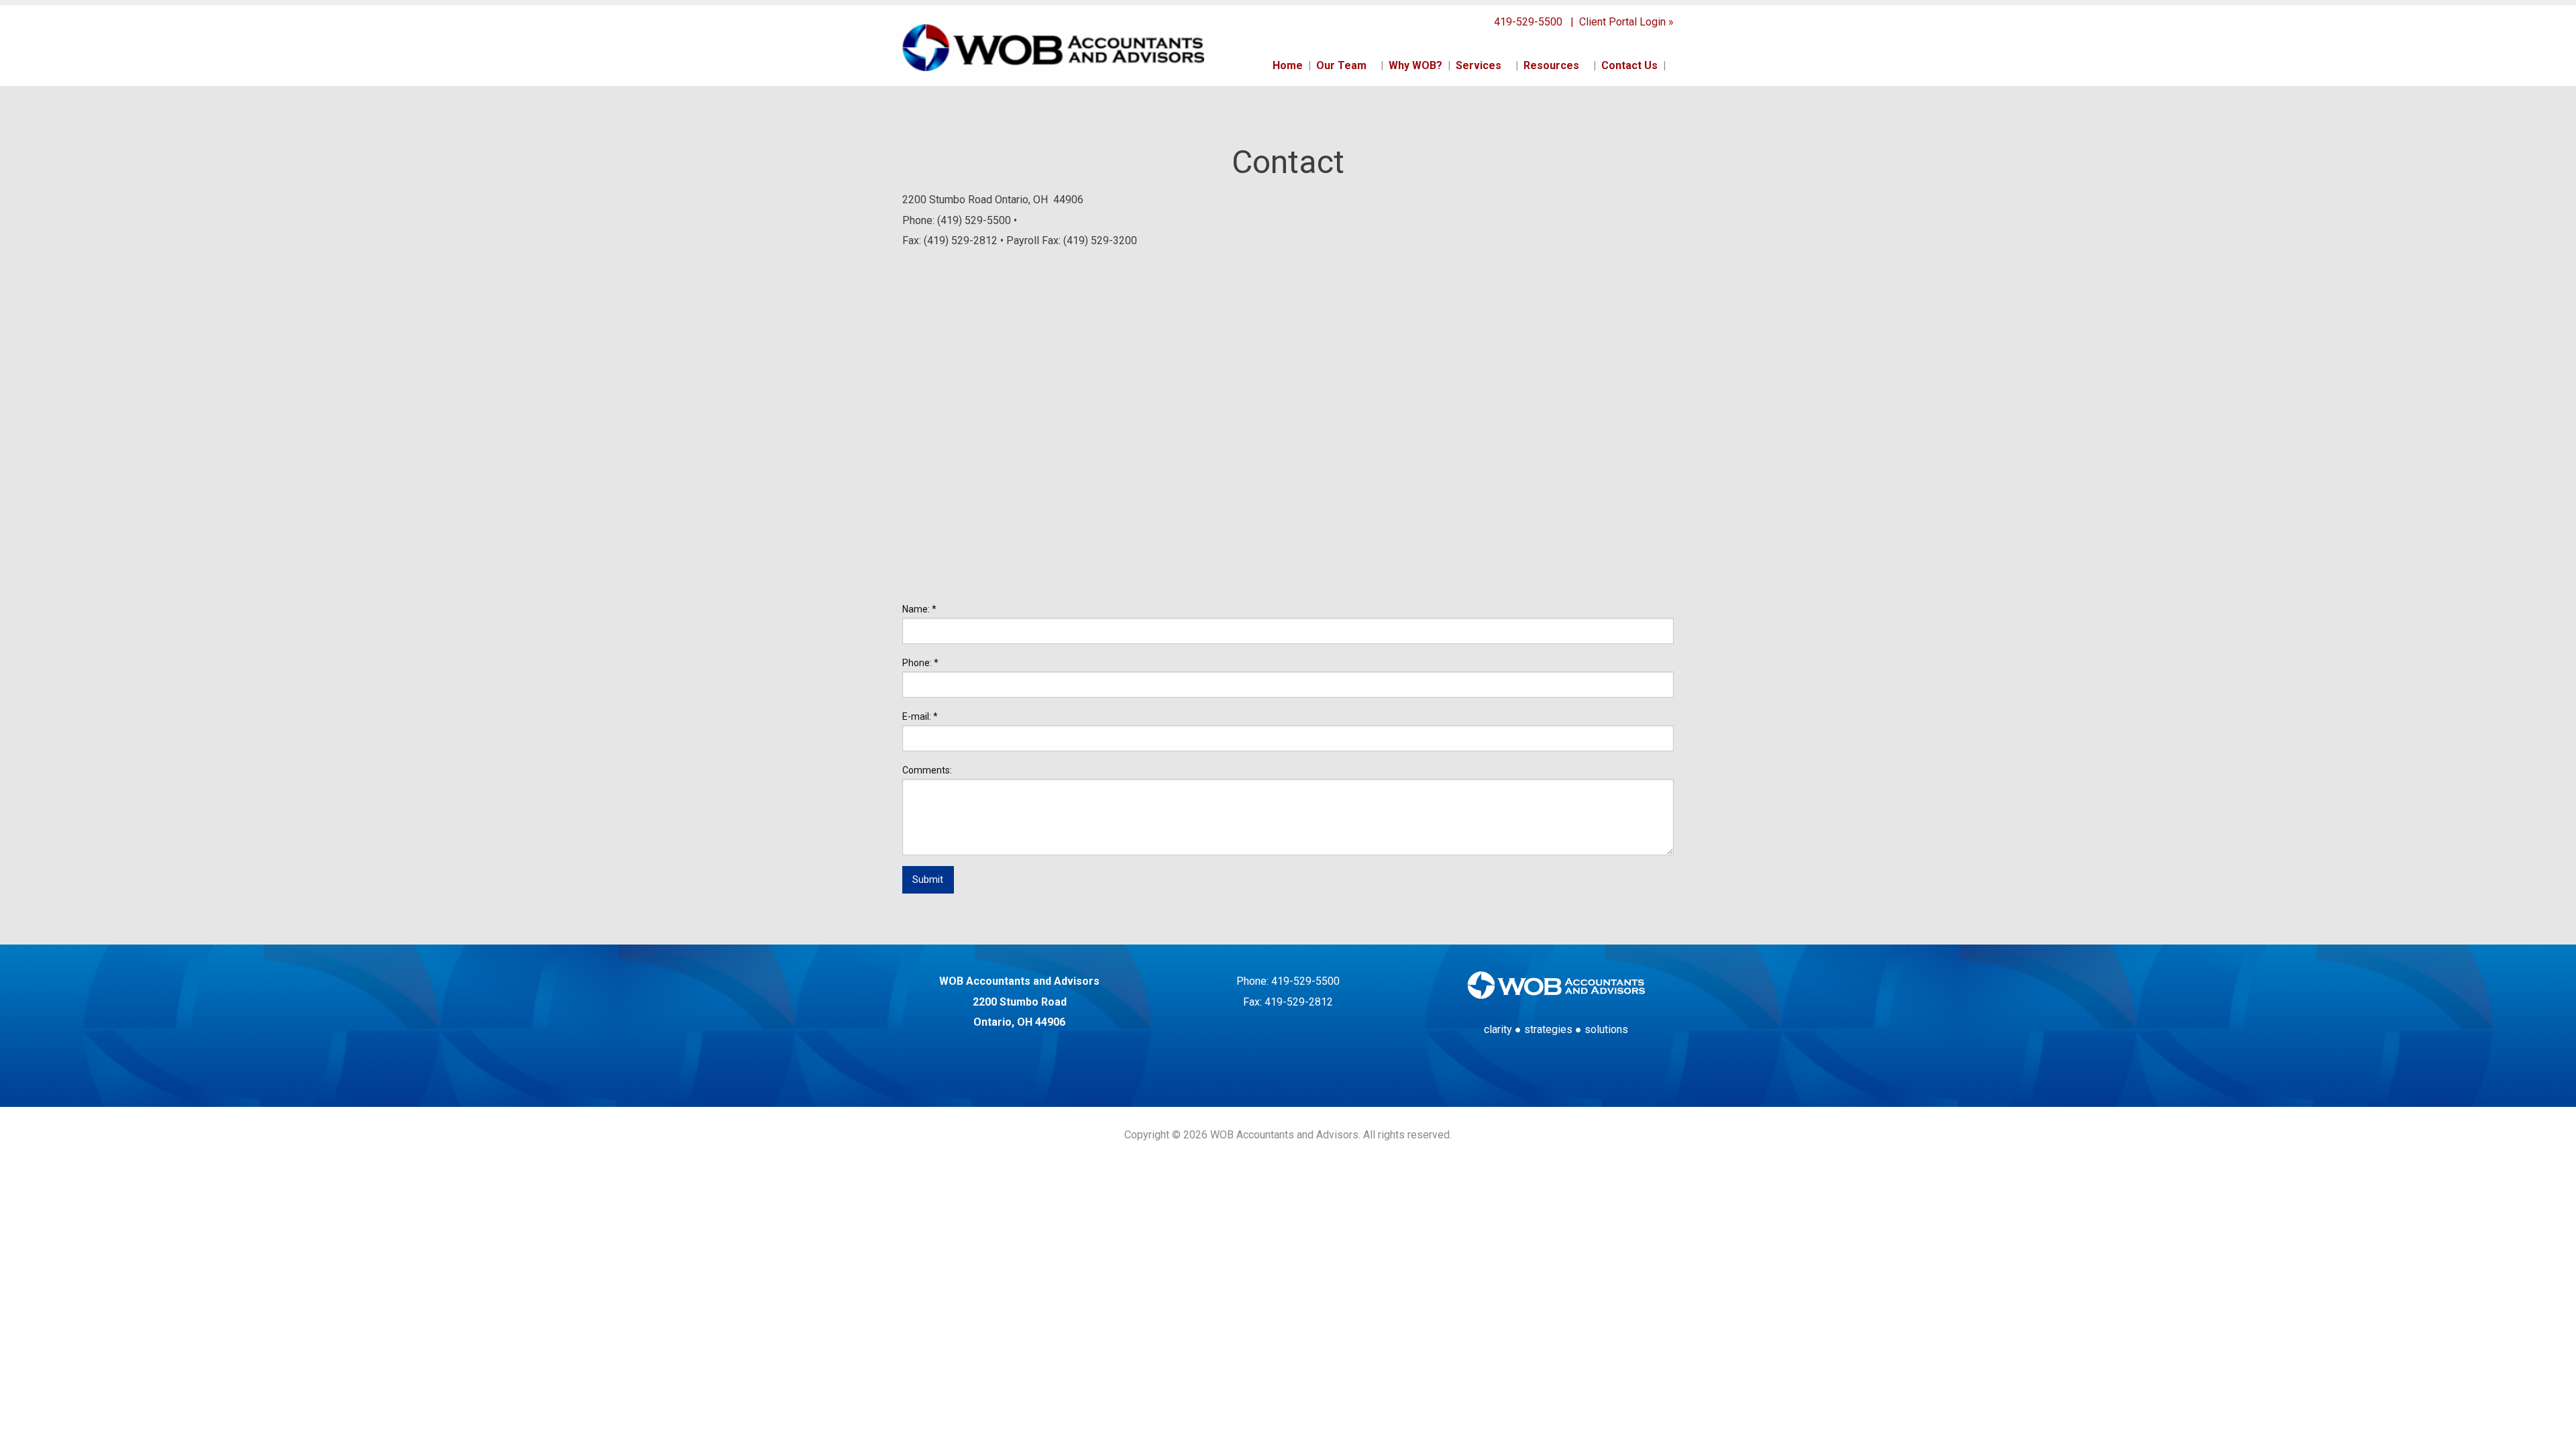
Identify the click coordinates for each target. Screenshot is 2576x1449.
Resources (1551, 65)
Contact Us (1629, 65)
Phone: (920, 663)
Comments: (927, 770)
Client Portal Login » (1625, 22)
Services (1479, 65)
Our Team (1341, 65)
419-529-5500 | (1535, 22)
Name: (919, 609)
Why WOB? (1415, 65)
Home (1288, 65)
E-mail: (920, 716)
